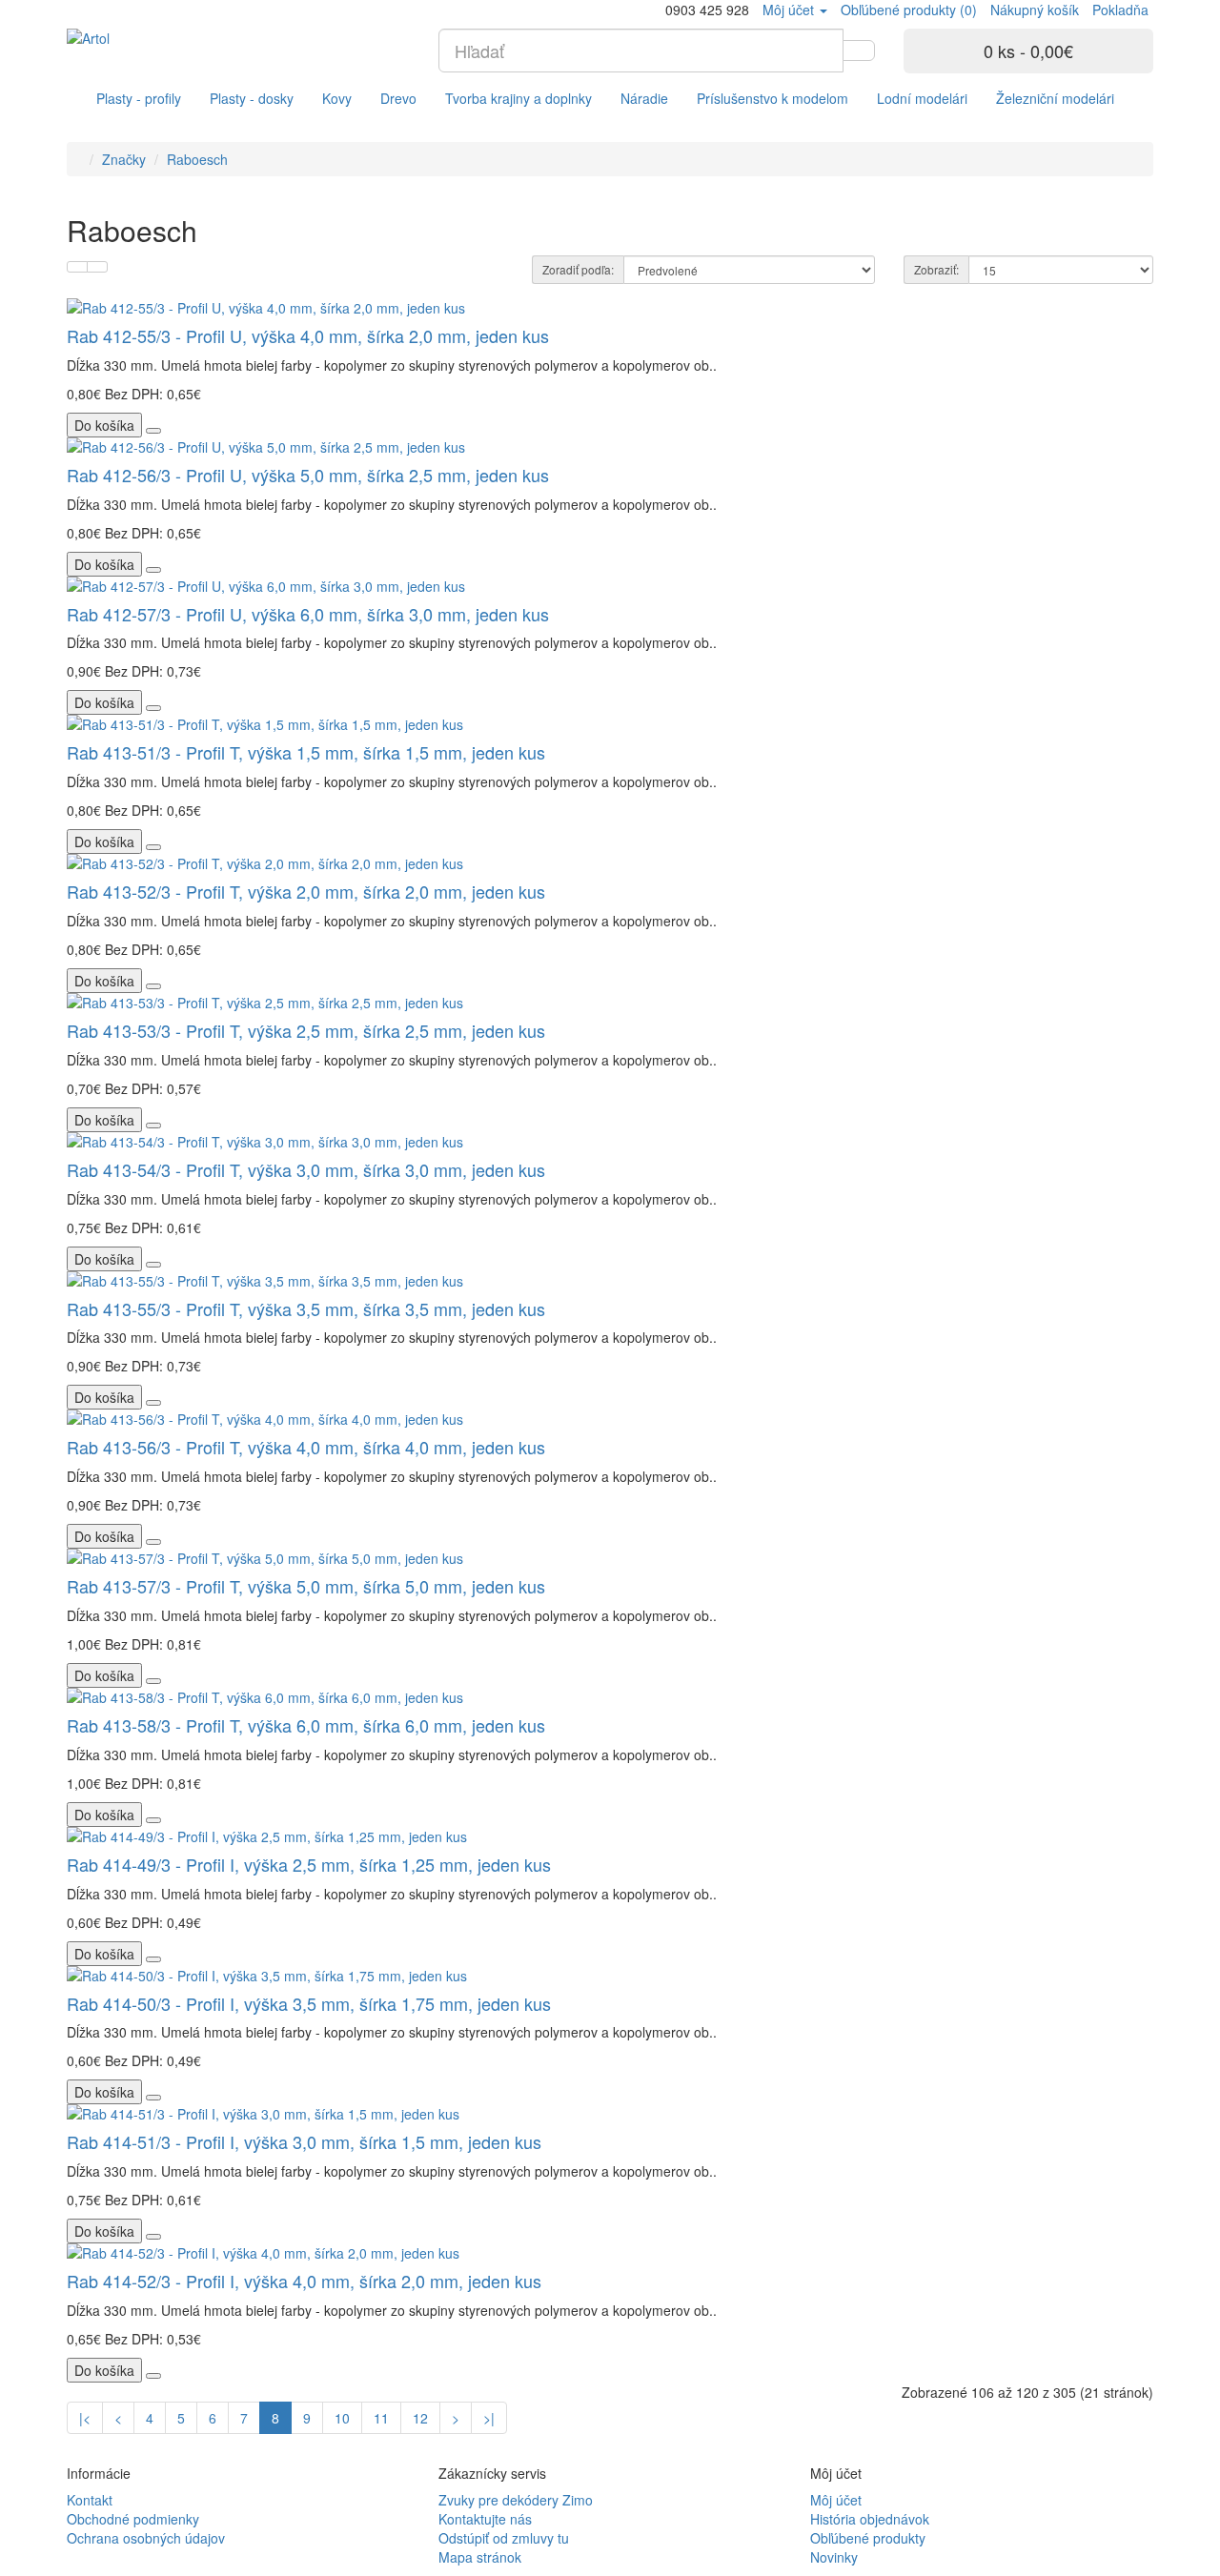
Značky (124, 159)
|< (85, 2418)
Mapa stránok (480, 2557)
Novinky (834, 2557)
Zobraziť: (936, 269)
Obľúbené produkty (868, 2538)
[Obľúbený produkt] (153, 431)
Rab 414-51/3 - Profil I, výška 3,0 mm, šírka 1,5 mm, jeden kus (304, 2141)
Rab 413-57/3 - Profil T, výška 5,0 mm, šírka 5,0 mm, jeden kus (306, 1586)
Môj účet (836, 2500)
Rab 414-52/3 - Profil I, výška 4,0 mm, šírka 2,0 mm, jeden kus (304, 2281)
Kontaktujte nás (485, 2519)
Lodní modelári (922, 98)
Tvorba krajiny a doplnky (518, 98)
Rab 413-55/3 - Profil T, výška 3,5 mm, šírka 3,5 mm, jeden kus (306, 1308)
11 (381, 2418)
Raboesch (197, 159)
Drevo (398, 98)
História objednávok (870, 2519)
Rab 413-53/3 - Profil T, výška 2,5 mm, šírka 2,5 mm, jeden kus (306, 1030)
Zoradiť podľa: (578, 269)
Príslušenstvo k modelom (773, 98)
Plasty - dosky (252, 98)
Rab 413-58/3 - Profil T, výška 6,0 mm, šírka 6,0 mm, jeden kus (306, 1725)
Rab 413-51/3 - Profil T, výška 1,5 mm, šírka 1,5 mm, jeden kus (306, 752)
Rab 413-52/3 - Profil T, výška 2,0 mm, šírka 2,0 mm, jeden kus (306, 891)
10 (342, 2418)
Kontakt (90, 2500)
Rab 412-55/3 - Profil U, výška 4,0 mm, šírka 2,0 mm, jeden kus (308, 335)
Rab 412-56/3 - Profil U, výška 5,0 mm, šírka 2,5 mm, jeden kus (308, 475)
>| (489, 2418)
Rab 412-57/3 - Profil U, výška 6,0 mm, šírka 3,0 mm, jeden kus (308, 614)
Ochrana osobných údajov (146, 2538)
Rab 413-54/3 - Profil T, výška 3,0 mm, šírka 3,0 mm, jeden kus (306, 1169)
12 (420, 2418)
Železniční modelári (1055, 98)
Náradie (644, 98)
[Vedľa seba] (97, 267)
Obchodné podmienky (133, 2519)
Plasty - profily (139, 98)
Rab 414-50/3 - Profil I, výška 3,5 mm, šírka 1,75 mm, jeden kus (309, 2003)
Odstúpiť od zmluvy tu (504, 2538)
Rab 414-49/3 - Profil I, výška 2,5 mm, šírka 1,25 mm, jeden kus (309, 1864)
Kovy (337, 98)
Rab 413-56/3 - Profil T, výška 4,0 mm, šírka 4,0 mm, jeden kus (306, 1447)
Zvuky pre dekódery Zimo (516, 2500)
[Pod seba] (77, 267)
